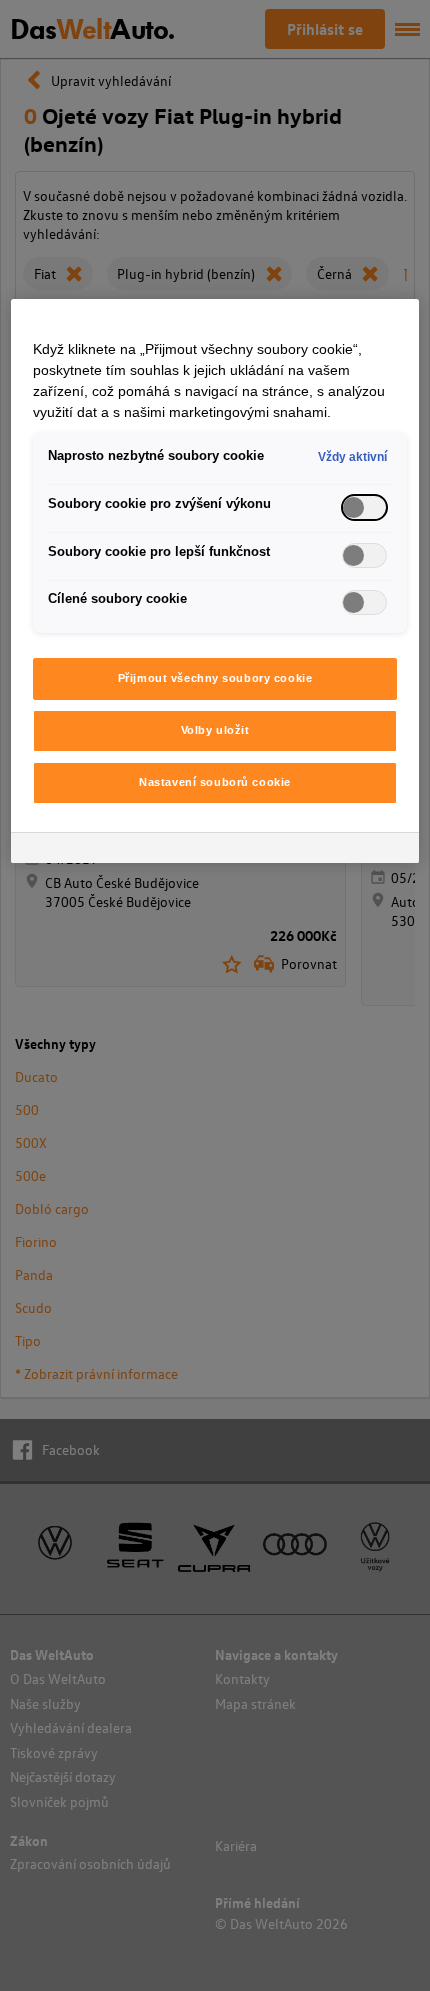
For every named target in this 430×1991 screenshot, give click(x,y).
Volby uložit (215, 730)
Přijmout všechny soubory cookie (215, 678)
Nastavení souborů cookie (215, 782)
